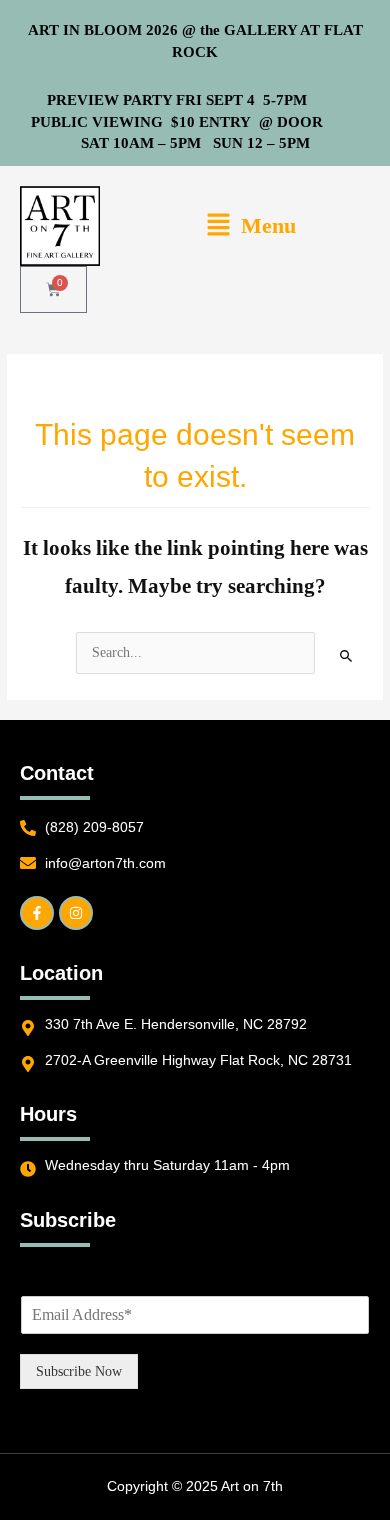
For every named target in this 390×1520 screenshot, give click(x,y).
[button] (250, 226)
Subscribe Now (79, 1371)
